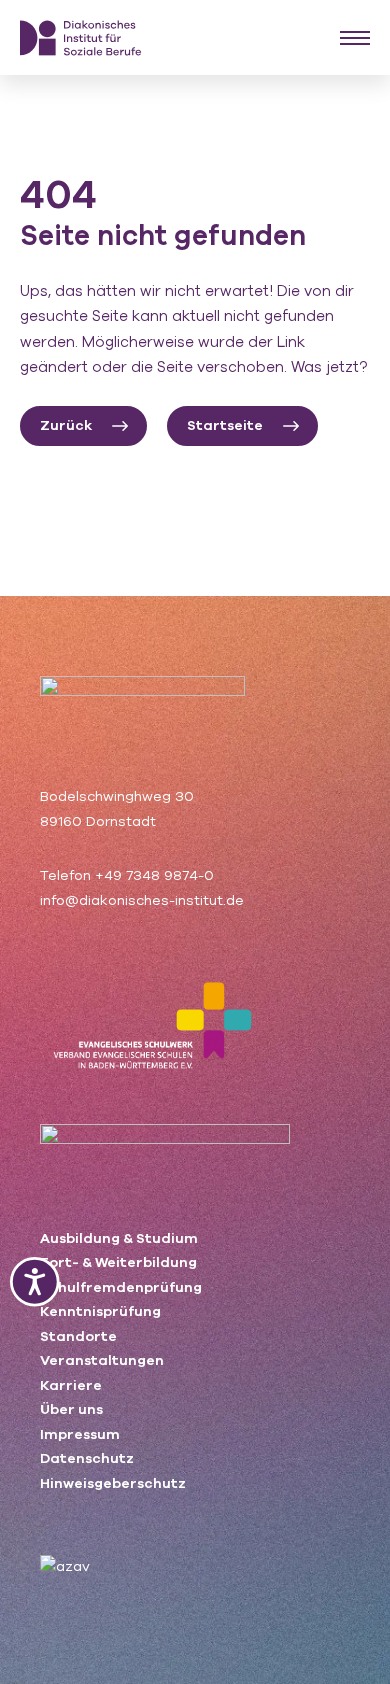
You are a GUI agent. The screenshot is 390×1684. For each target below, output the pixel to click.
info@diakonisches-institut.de (142, 900)
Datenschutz (87, 1458)
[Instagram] (82, 1503)
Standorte (78, 1336)
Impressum (80, 1434)
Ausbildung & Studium (119, 1238)
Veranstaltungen (102, 1360)
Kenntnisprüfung (100, 1311)
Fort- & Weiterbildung (118, 1262)
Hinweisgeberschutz (113, 1483)
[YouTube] (158, 1503)
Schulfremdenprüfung (121, 1287)
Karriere (71, 1385)
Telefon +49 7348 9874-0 (127, 875)
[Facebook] (47, 1503)
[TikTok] (195, 1503)
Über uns (71, 1409)
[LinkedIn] (119, 1503)
